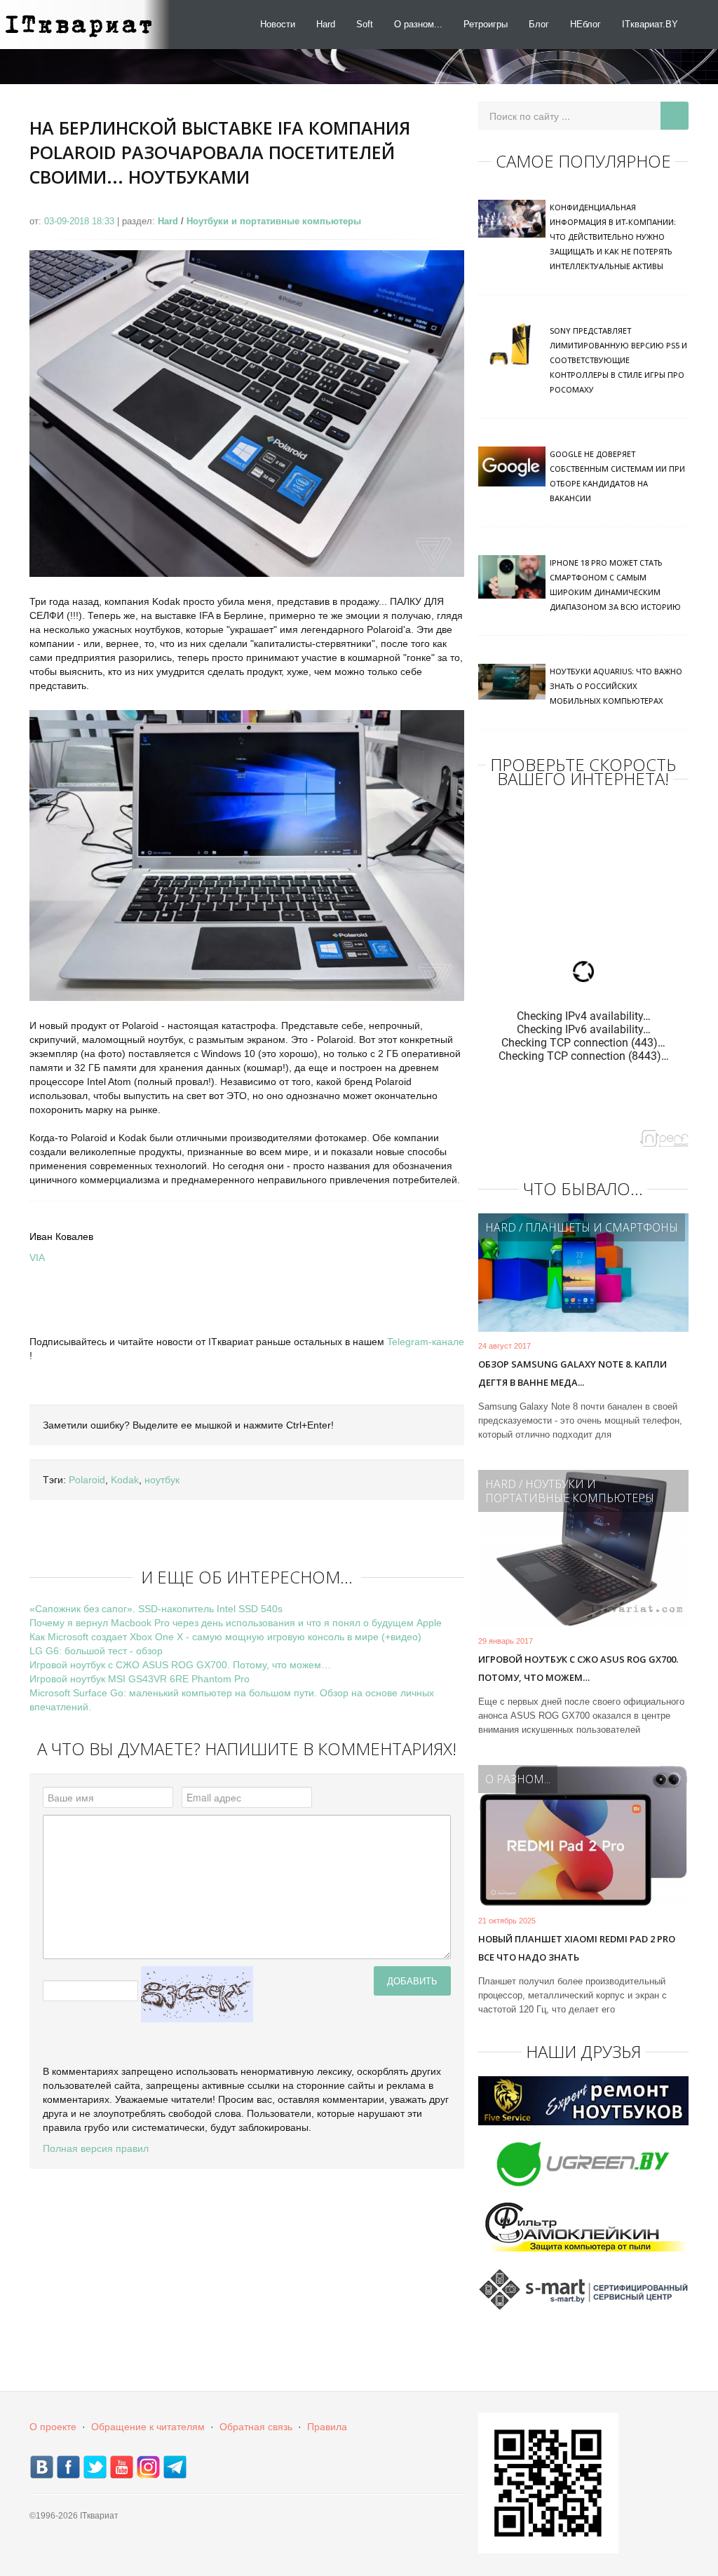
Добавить (412, 1981)
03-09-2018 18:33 (81, 221)
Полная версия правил (96, 2148)
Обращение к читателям (148, 2427)
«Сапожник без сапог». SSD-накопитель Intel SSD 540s (156, 1609)
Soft (365, 24)
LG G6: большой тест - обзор (96, 1651)
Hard (326, 24)
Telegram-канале (426, 1342)
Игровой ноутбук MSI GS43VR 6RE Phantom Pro (140, 1679)
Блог (539, 24)
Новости (278, 24)
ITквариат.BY (650, 24)
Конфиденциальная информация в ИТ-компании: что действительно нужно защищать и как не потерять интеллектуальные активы (613, 237)
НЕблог (585, 24)
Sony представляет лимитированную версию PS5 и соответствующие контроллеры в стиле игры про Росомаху (618, 360)
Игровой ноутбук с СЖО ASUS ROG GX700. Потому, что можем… (180, 1665)
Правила (327, 2427)
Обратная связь (256, 2427)
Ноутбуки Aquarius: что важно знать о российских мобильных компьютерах (616, 686)
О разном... (418, 24)
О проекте (53, 2427)
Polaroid (87, 1480)
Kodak (125, 1480)
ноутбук (162, 1480)
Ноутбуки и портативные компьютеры (274, 221)
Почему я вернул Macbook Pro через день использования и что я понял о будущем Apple (236, 1623)
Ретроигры (486, 24)
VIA (37, 1258)
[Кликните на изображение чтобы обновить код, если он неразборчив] (197, 1994)
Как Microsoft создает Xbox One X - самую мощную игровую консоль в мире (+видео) (225, 1637)
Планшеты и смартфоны (602, 1227)
